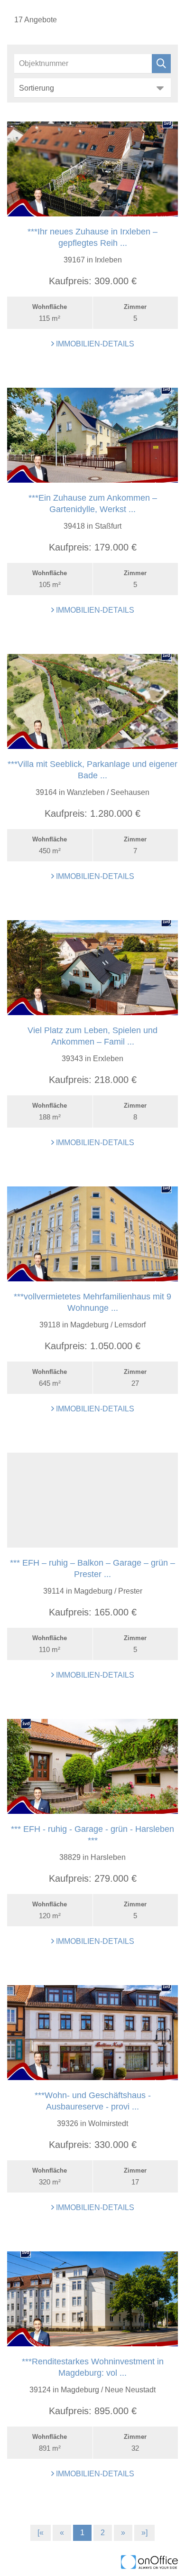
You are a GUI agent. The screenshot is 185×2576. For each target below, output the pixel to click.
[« (41, 2533)
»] (144, 2533)
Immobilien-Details (94, 344)
